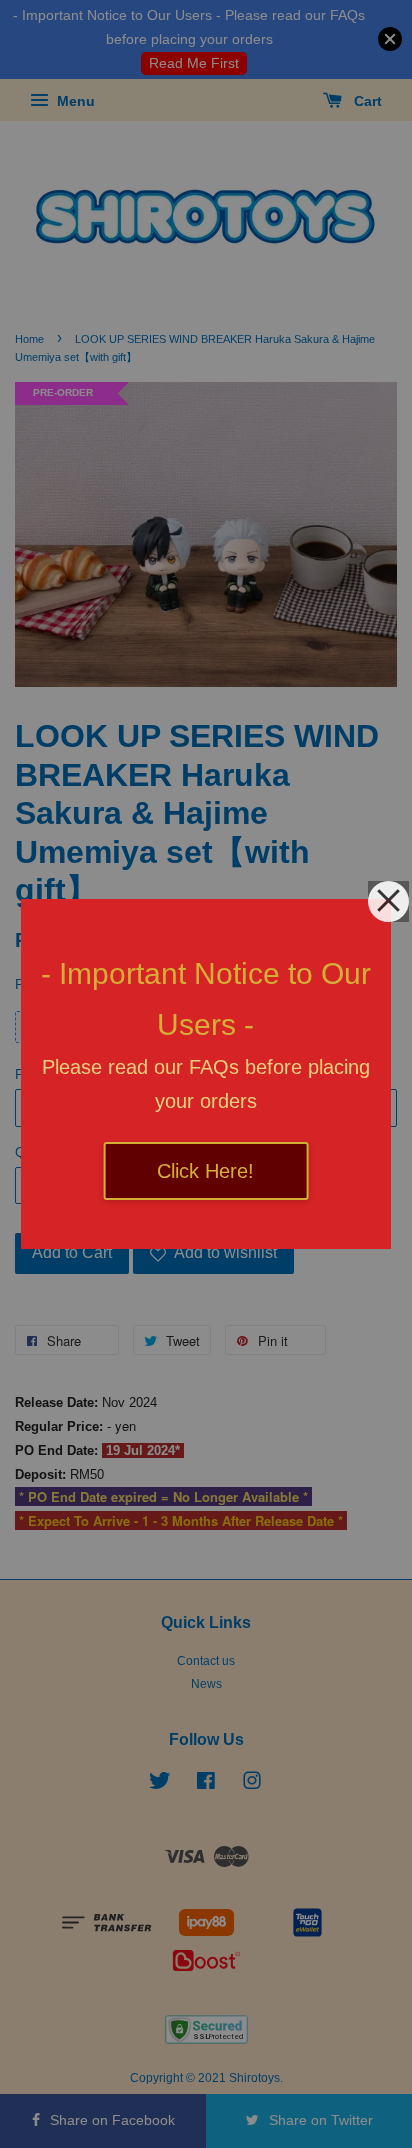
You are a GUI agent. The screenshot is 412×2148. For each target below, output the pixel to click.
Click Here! (205, 1171)
